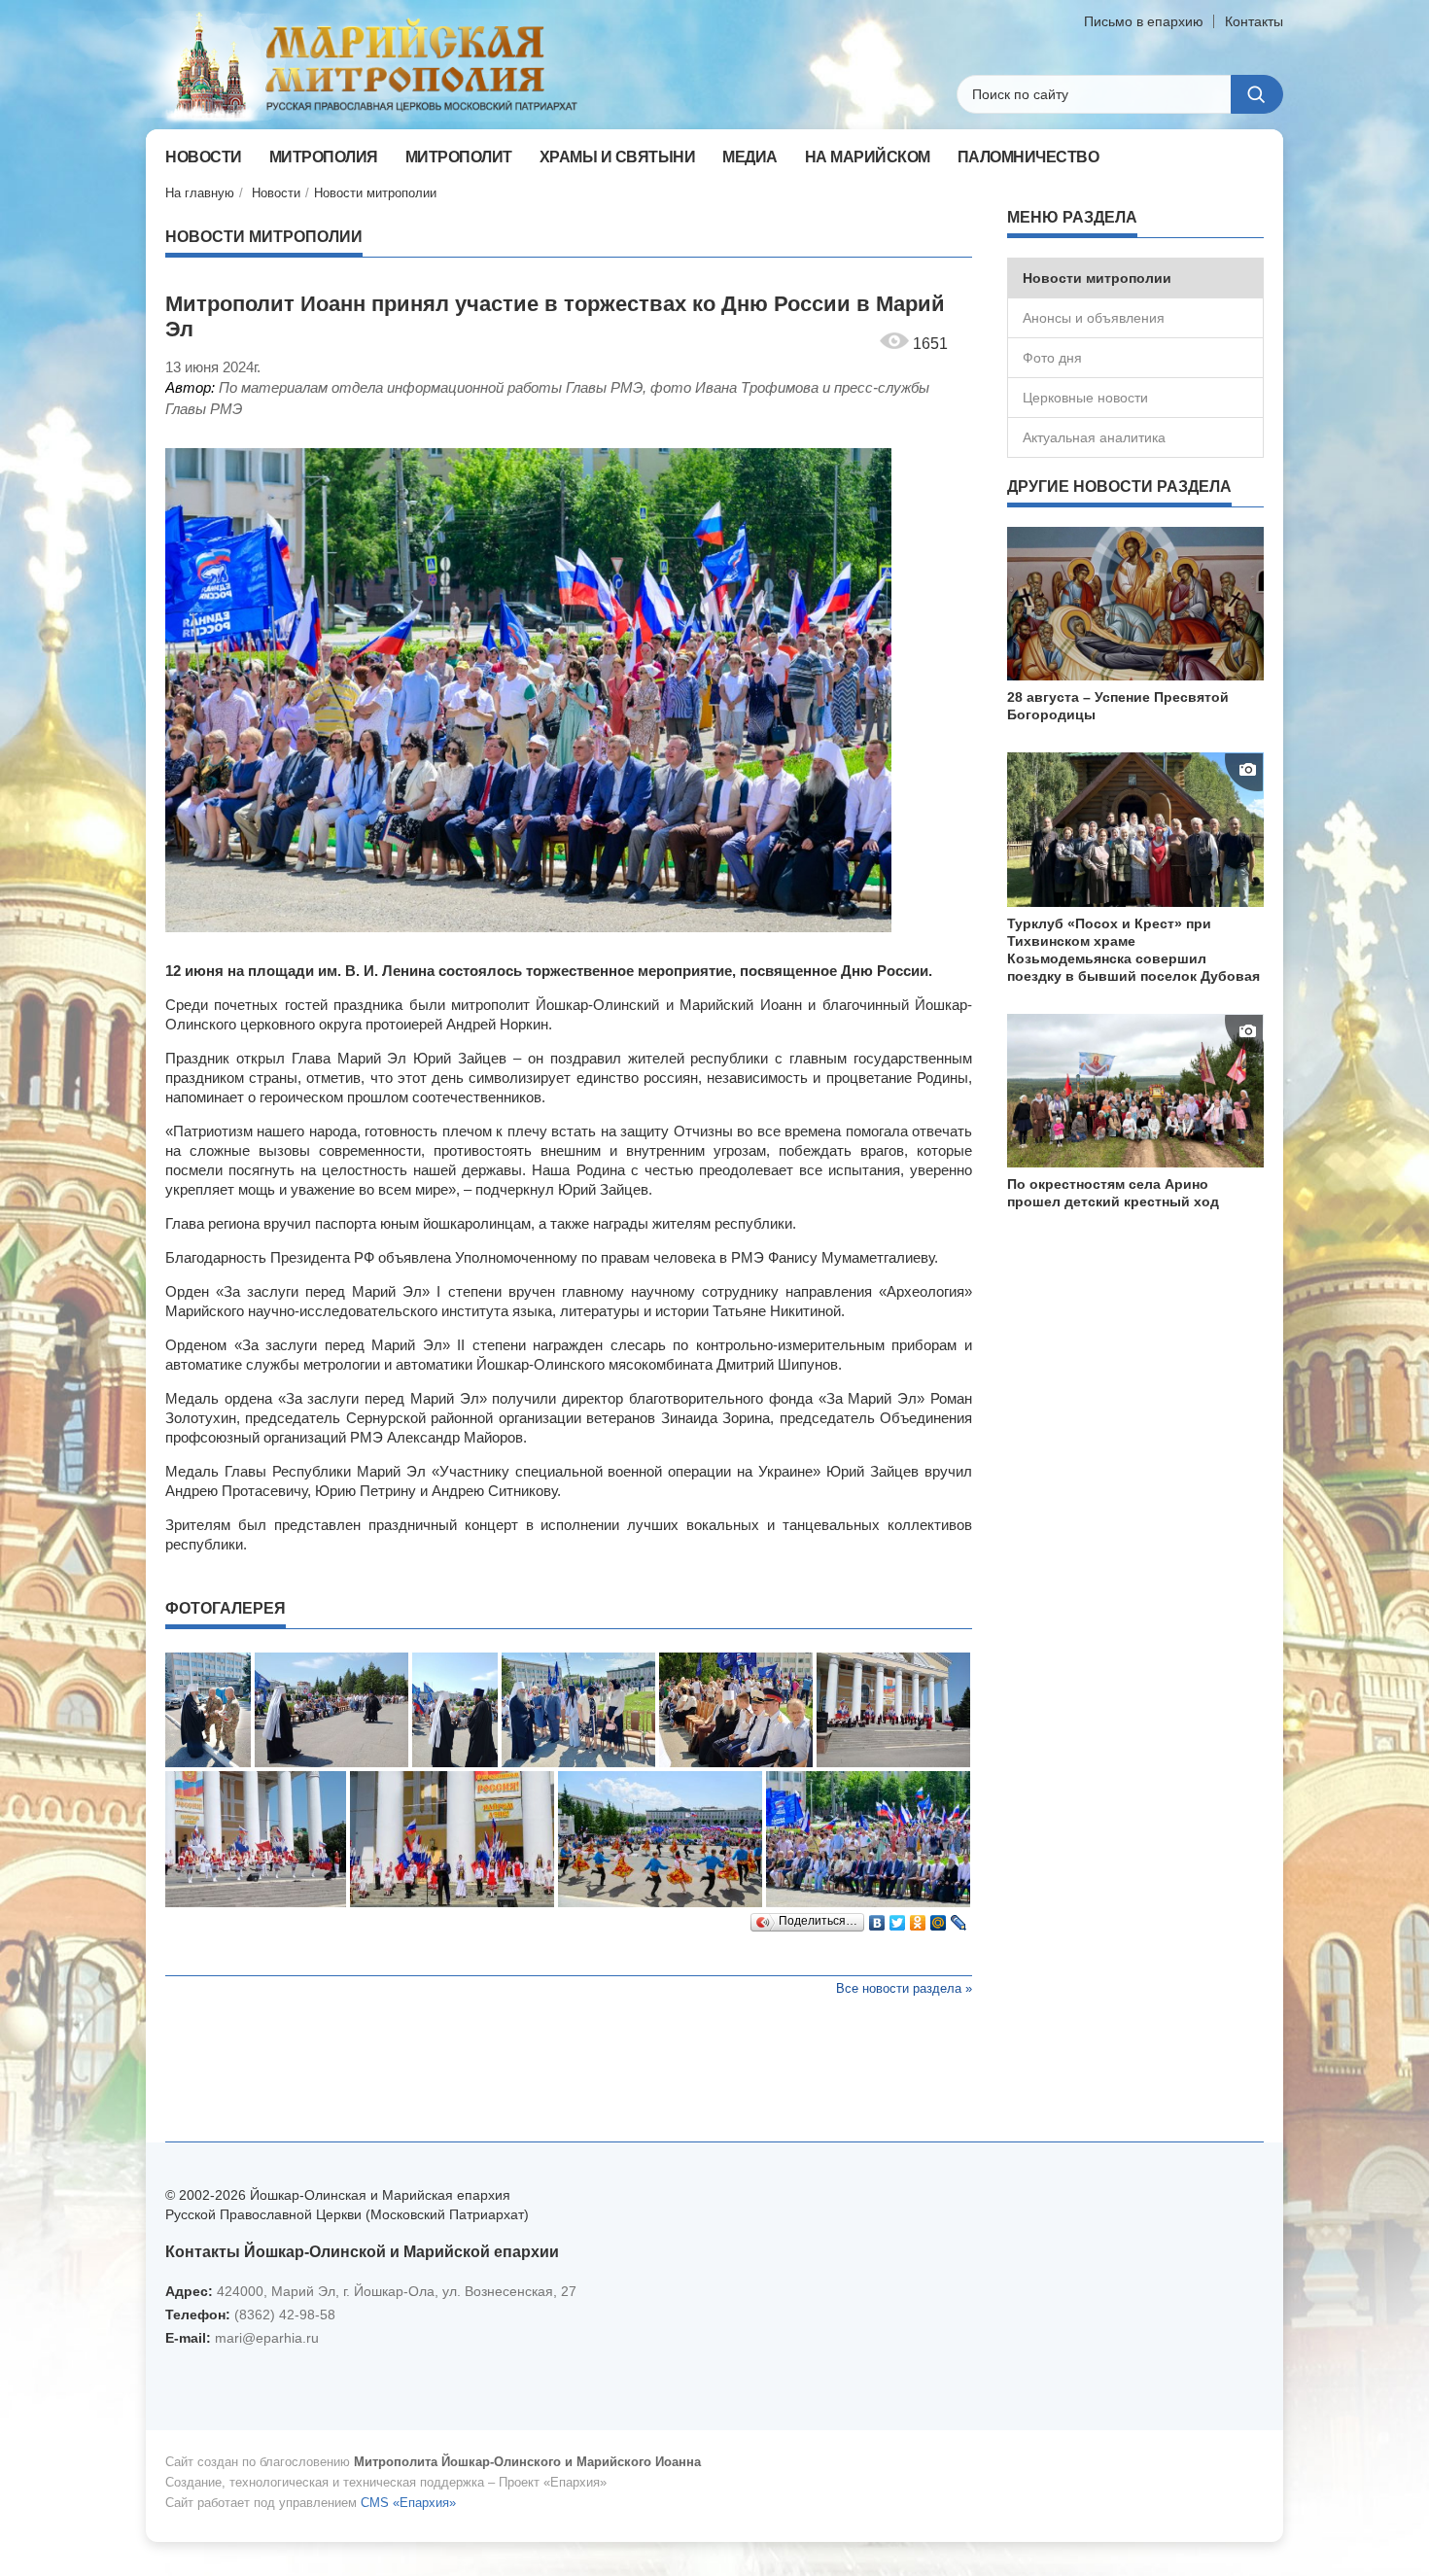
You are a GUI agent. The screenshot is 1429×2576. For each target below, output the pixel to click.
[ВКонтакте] (877, 1918)
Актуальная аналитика (1094, 437)
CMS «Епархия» (408, 2503)
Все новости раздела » (904, 1988)
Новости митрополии (375, 193)
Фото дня (1052, 358)
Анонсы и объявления (1094, 318)
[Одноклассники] (918, 1918)
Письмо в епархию (1144, 21)
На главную (200, 193)
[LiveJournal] (959, 1918)
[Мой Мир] (939, 1918)
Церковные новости (1085, 398)
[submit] (1257, 94)
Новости (276, 193)
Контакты (1254, 21)
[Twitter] (898, 1918)
